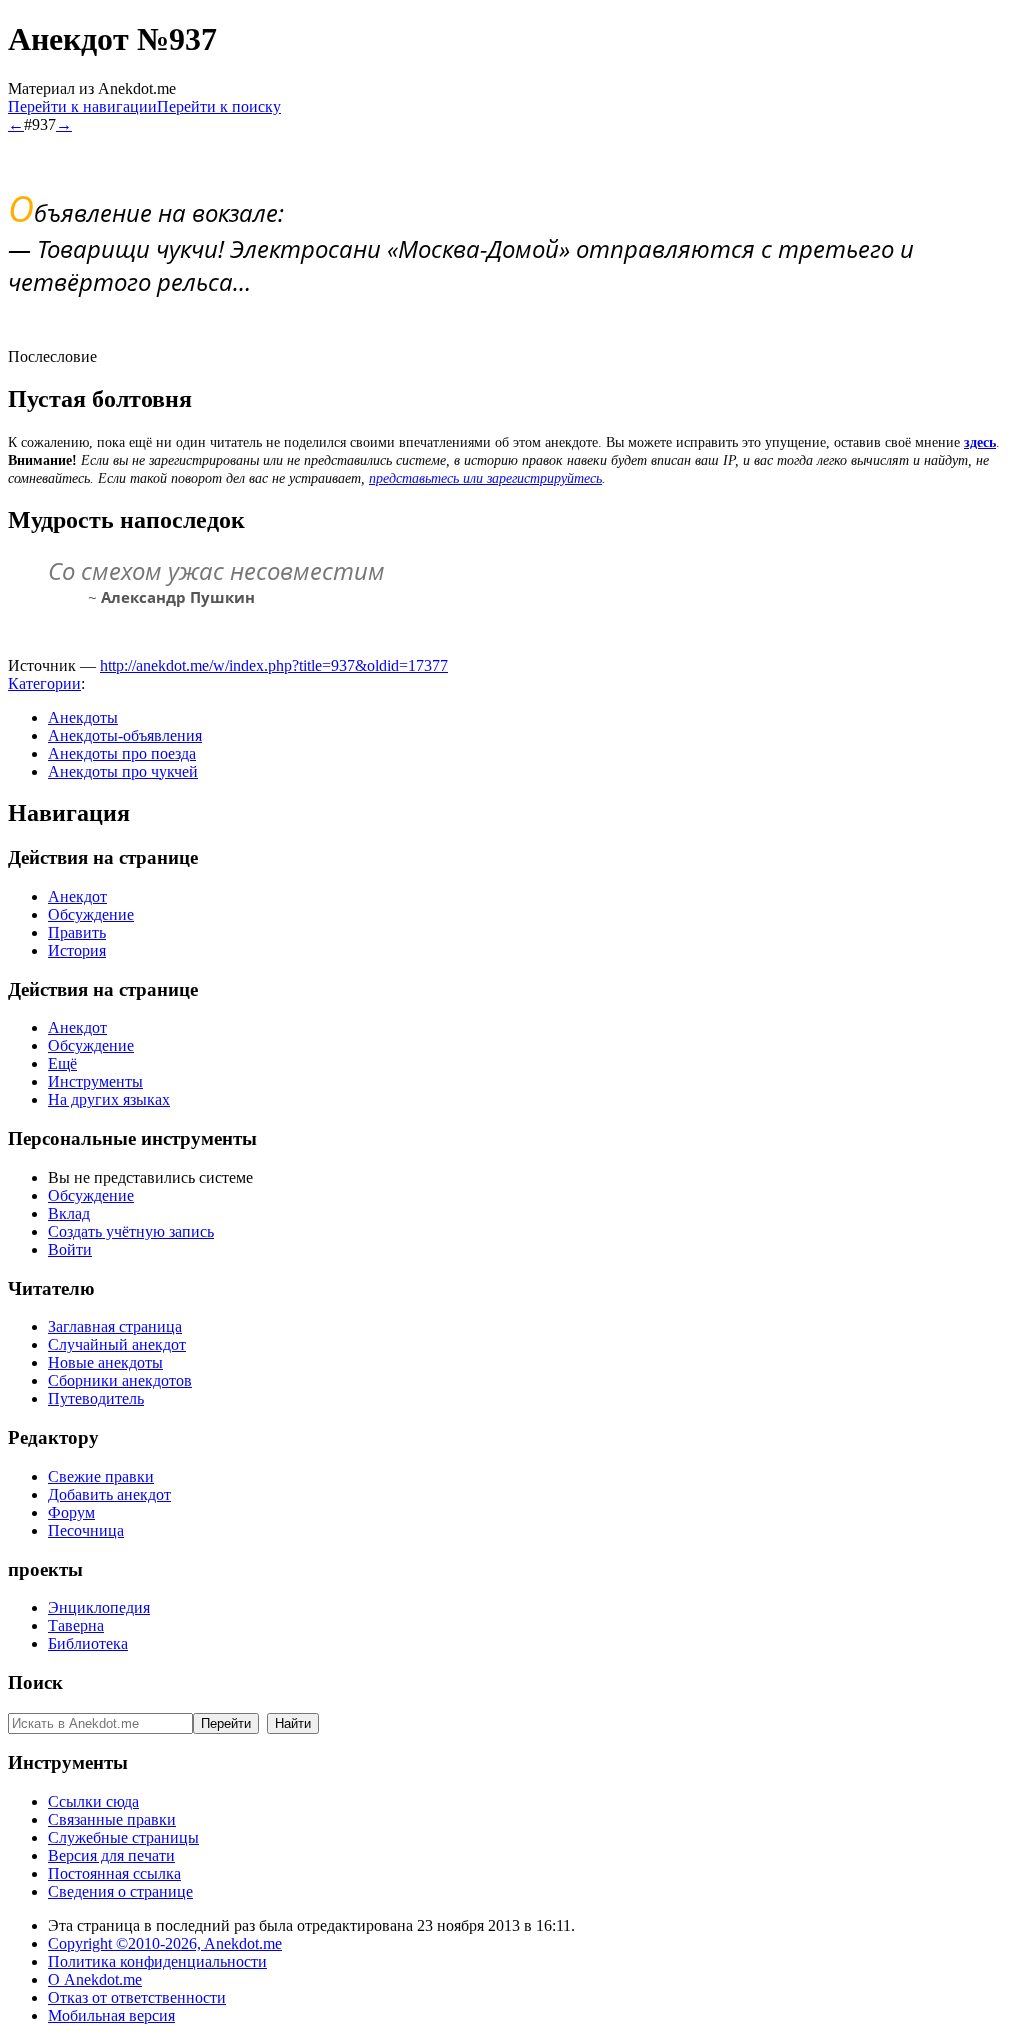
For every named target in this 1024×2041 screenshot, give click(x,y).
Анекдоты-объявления (125, 735)
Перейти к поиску (219, 106)
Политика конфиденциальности (157, 1961)
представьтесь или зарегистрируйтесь (485, 478)
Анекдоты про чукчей (123, 771)
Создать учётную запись (131, 1231)
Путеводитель (96, 1398)
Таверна (76, 1625)
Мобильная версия (111, 2015)
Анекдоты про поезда (122, 753)
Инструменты (95, 1081)
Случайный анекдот (117, 1344)
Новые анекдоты (105, 1362)
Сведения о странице (120, 1891)
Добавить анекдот (109, 1494)
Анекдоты (83, 717)
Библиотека (88, 1643)
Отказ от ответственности (137, 1997)
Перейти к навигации (82, 106)
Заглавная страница (115, 1326)
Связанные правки (112, 1819)
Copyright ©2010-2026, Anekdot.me (165, 1943)
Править (77, 932)
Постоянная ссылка (114, 1873)
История (77, 950)
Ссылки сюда (93, 1801)
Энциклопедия (99, 1607)
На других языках (109, 1099)
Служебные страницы (123, 1837)
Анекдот (77, 896)
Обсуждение (91, 914)
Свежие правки (101, 1476)
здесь (980, 442)
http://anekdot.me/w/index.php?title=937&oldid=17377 (274, 665)
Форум (71, 1512)
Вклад (69, 1213)
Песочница (86, 1530)
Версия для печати (111, 1855)
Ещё (62, 1063)
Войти (70, 1249)
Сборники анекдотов (120, 1380)
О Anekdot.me (95, 1979)
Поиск (35, 1682)
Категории (44, 683)
